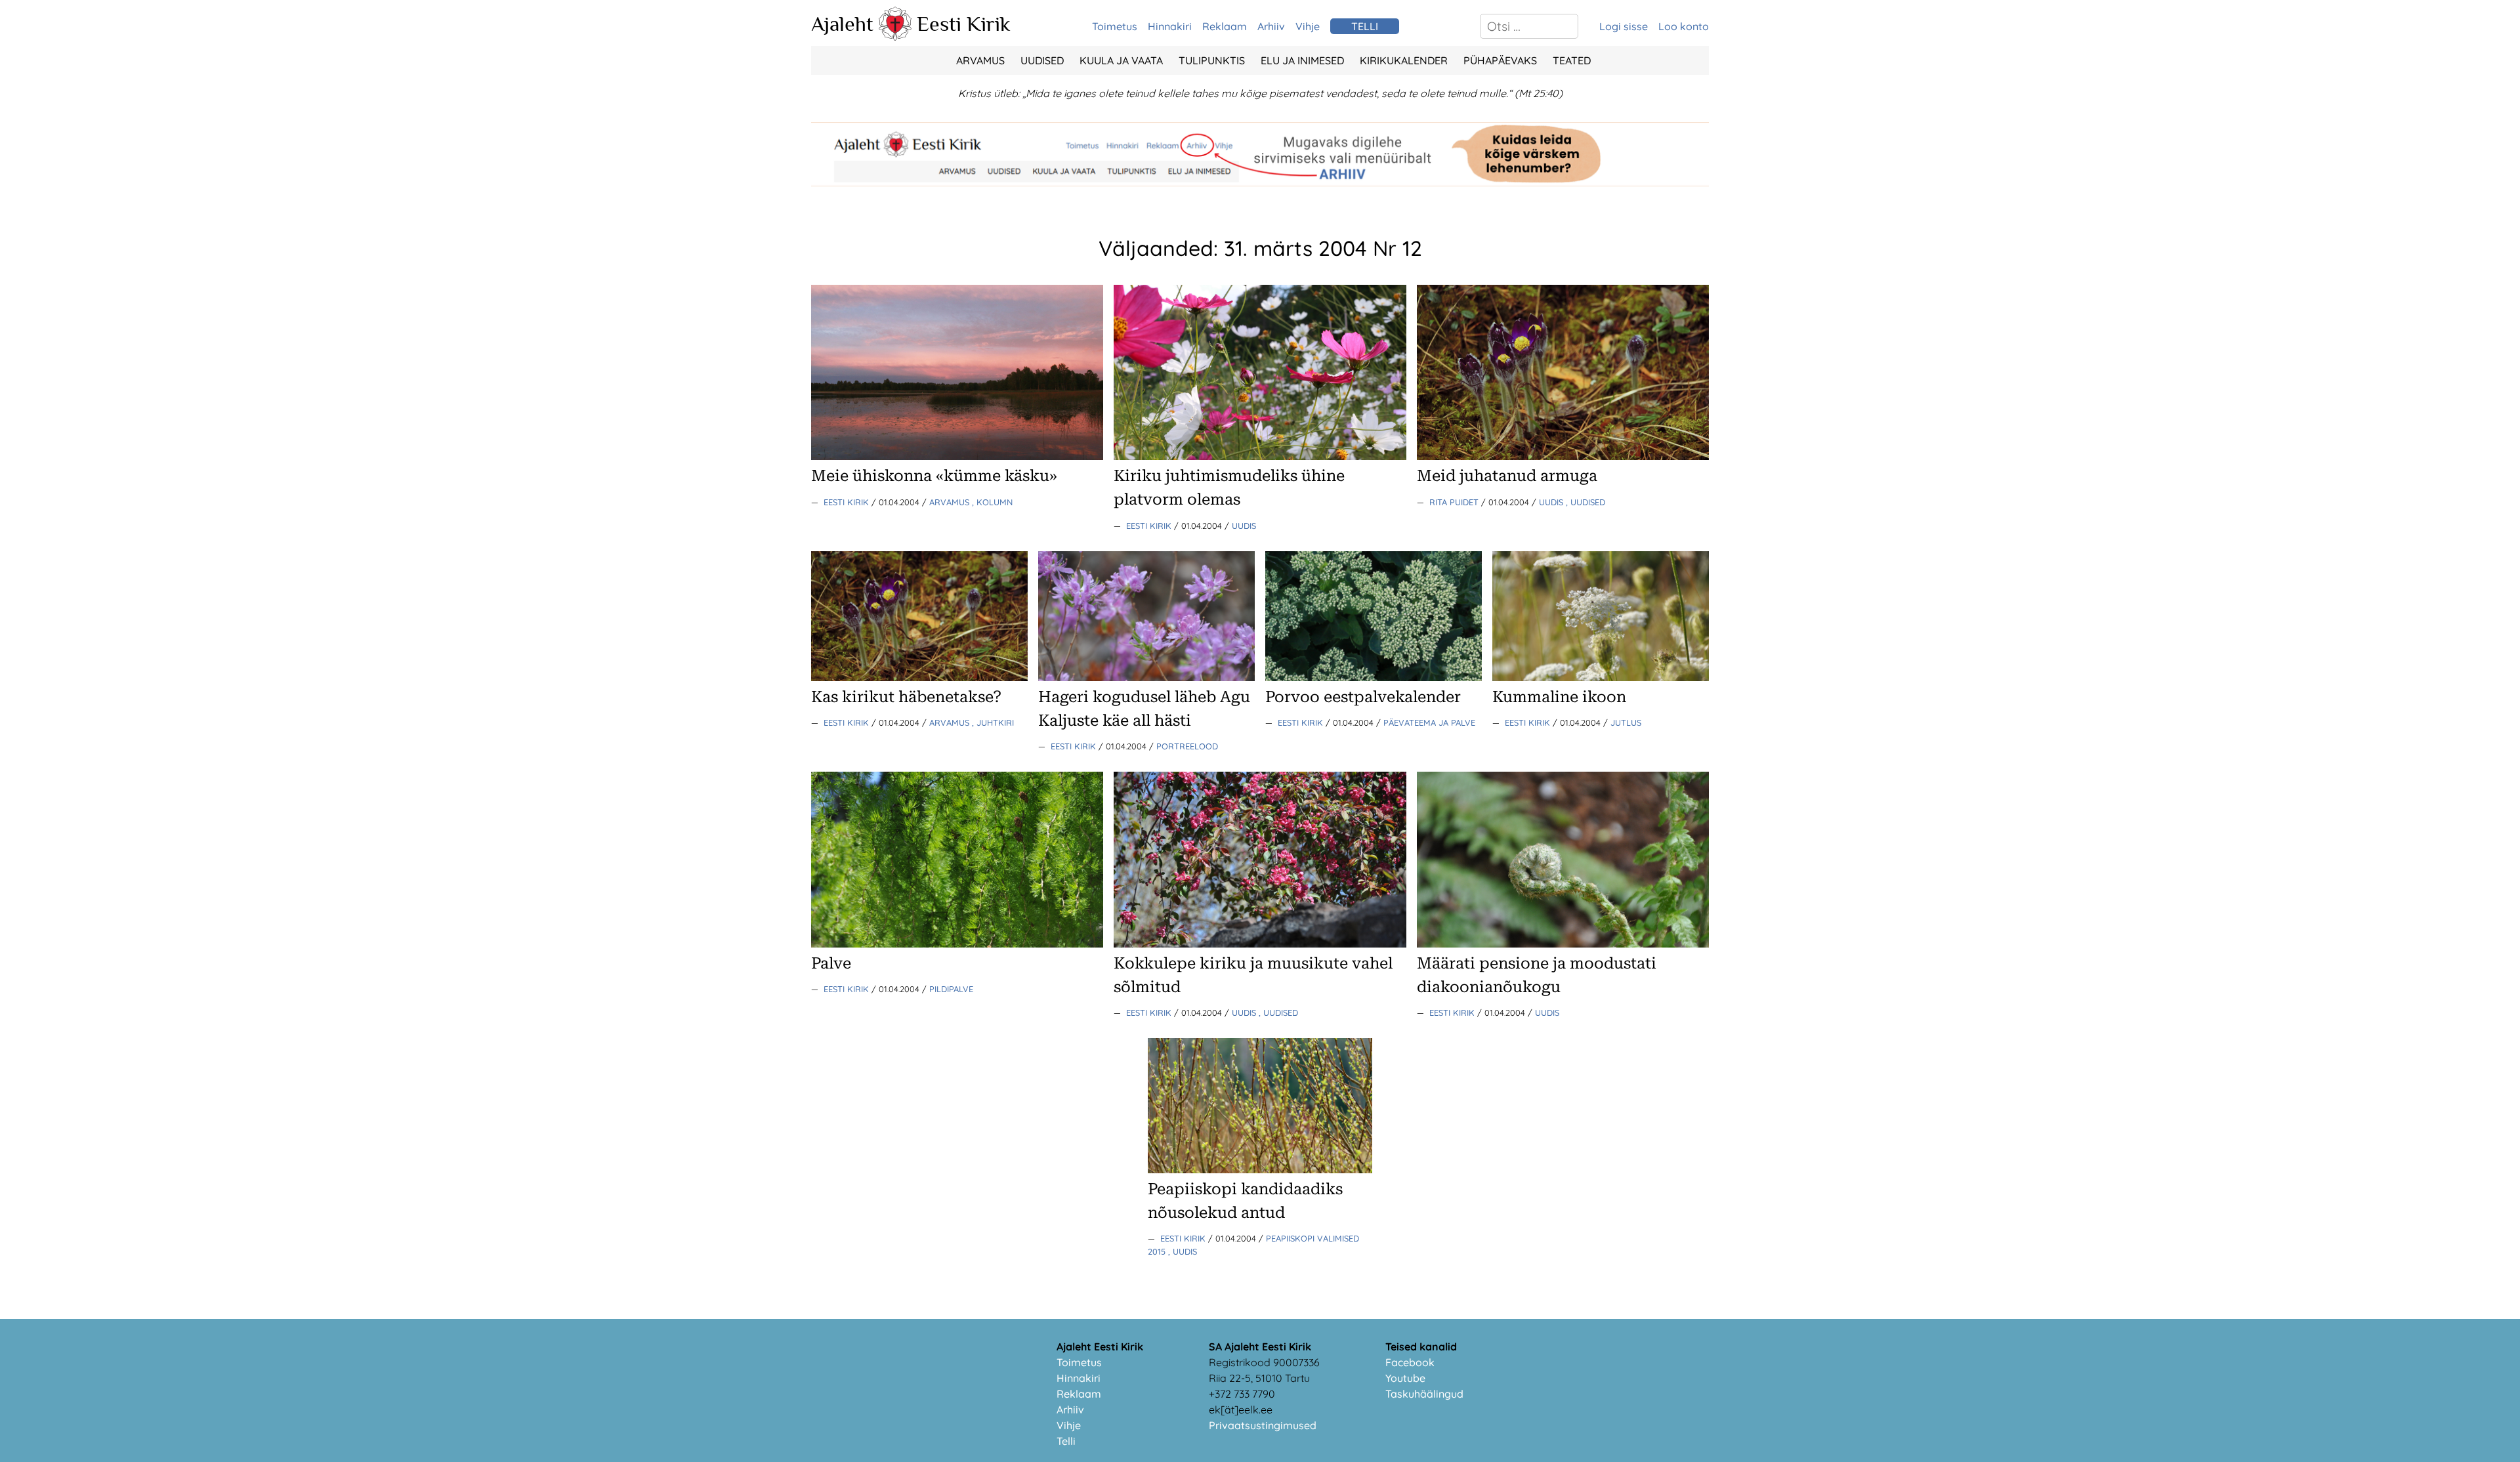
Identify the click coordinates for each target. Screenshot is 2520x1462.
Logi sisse (1624, 26)
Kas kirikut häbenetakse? (906, 697)
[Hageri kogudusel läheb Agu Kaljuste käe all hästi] (1146, 677)
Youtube (1405, 1378)
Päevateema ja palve (1429, 722)
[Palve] (957, 944)
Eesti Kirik (964, 24)
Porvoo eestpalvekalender (1363, 697)
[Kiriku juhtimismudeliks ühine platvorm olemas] (1260, 456)
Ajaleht (842, 24)
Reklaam (1225, 26)
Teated (1572, 60)
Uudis (1244, 526)
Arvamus (980, 60)
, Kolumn (992, 502)
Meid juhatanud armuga (1507, 476)
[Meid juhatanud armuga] (1563, 456)
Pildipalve (951, 989)
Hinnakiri (1170, 26)
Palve (831, 963)
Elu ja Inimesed (1302, 60)
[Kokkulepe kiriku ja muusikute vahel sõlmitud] (1260, 944)
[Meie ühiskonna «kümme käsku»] (957, 456)
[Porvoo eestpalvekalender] (1374, 677)
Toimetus (1115, 26)
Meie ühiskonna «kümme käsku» (934, 476)
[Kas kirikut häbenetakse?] (919, 677)
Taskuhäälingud (1424, 1394)
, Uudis (1183, 1251)
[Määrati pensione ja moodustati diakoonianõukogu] (1563, 944)
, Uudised (1585, 502)
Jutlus (1626, 722)
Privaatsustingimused (1263, 1425)
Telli (1066, 1441)
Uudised (1042, 60)
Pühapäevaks (1500, 60)
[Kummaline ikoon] (1601, 677)
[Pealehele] (895, 37)
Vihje (1308, 26)
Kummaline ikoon (1559, 697)
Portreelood (1187, 746)
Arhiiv (1271, 26)
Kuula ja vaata (1121, 60)
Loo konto (1684, 26)
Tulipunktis (1212, 60)
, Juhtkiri (993, 722)
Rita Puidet (1455, 502)
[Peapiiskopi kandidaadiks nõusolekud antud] (1260, 1169)
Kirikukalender (1404, 60)
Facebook (1410, 1362)
